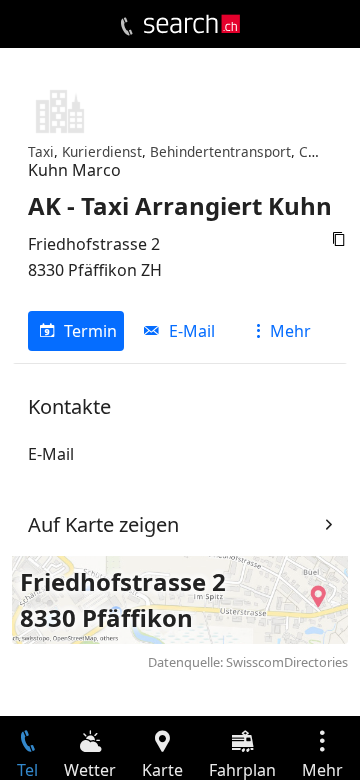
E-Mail (192, 331)
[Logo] (192, 24)
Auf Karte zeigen (103, 524)
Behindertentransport (220, 151)
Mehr (290, 331)
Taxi (41, 151)
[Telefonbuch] (126, 27)
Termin (90, 331)
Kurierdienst (102, 151)
